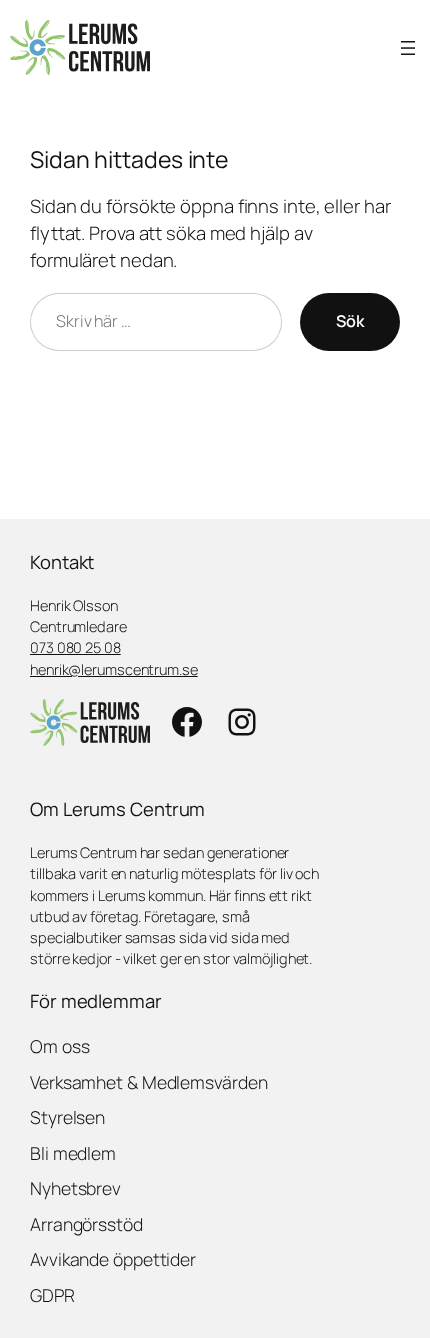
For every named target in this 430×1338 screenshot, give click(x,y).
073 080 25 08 (75, 647)
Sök (350, 321)
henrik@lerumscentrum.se (114, 669)
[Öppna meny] (408, 48)
